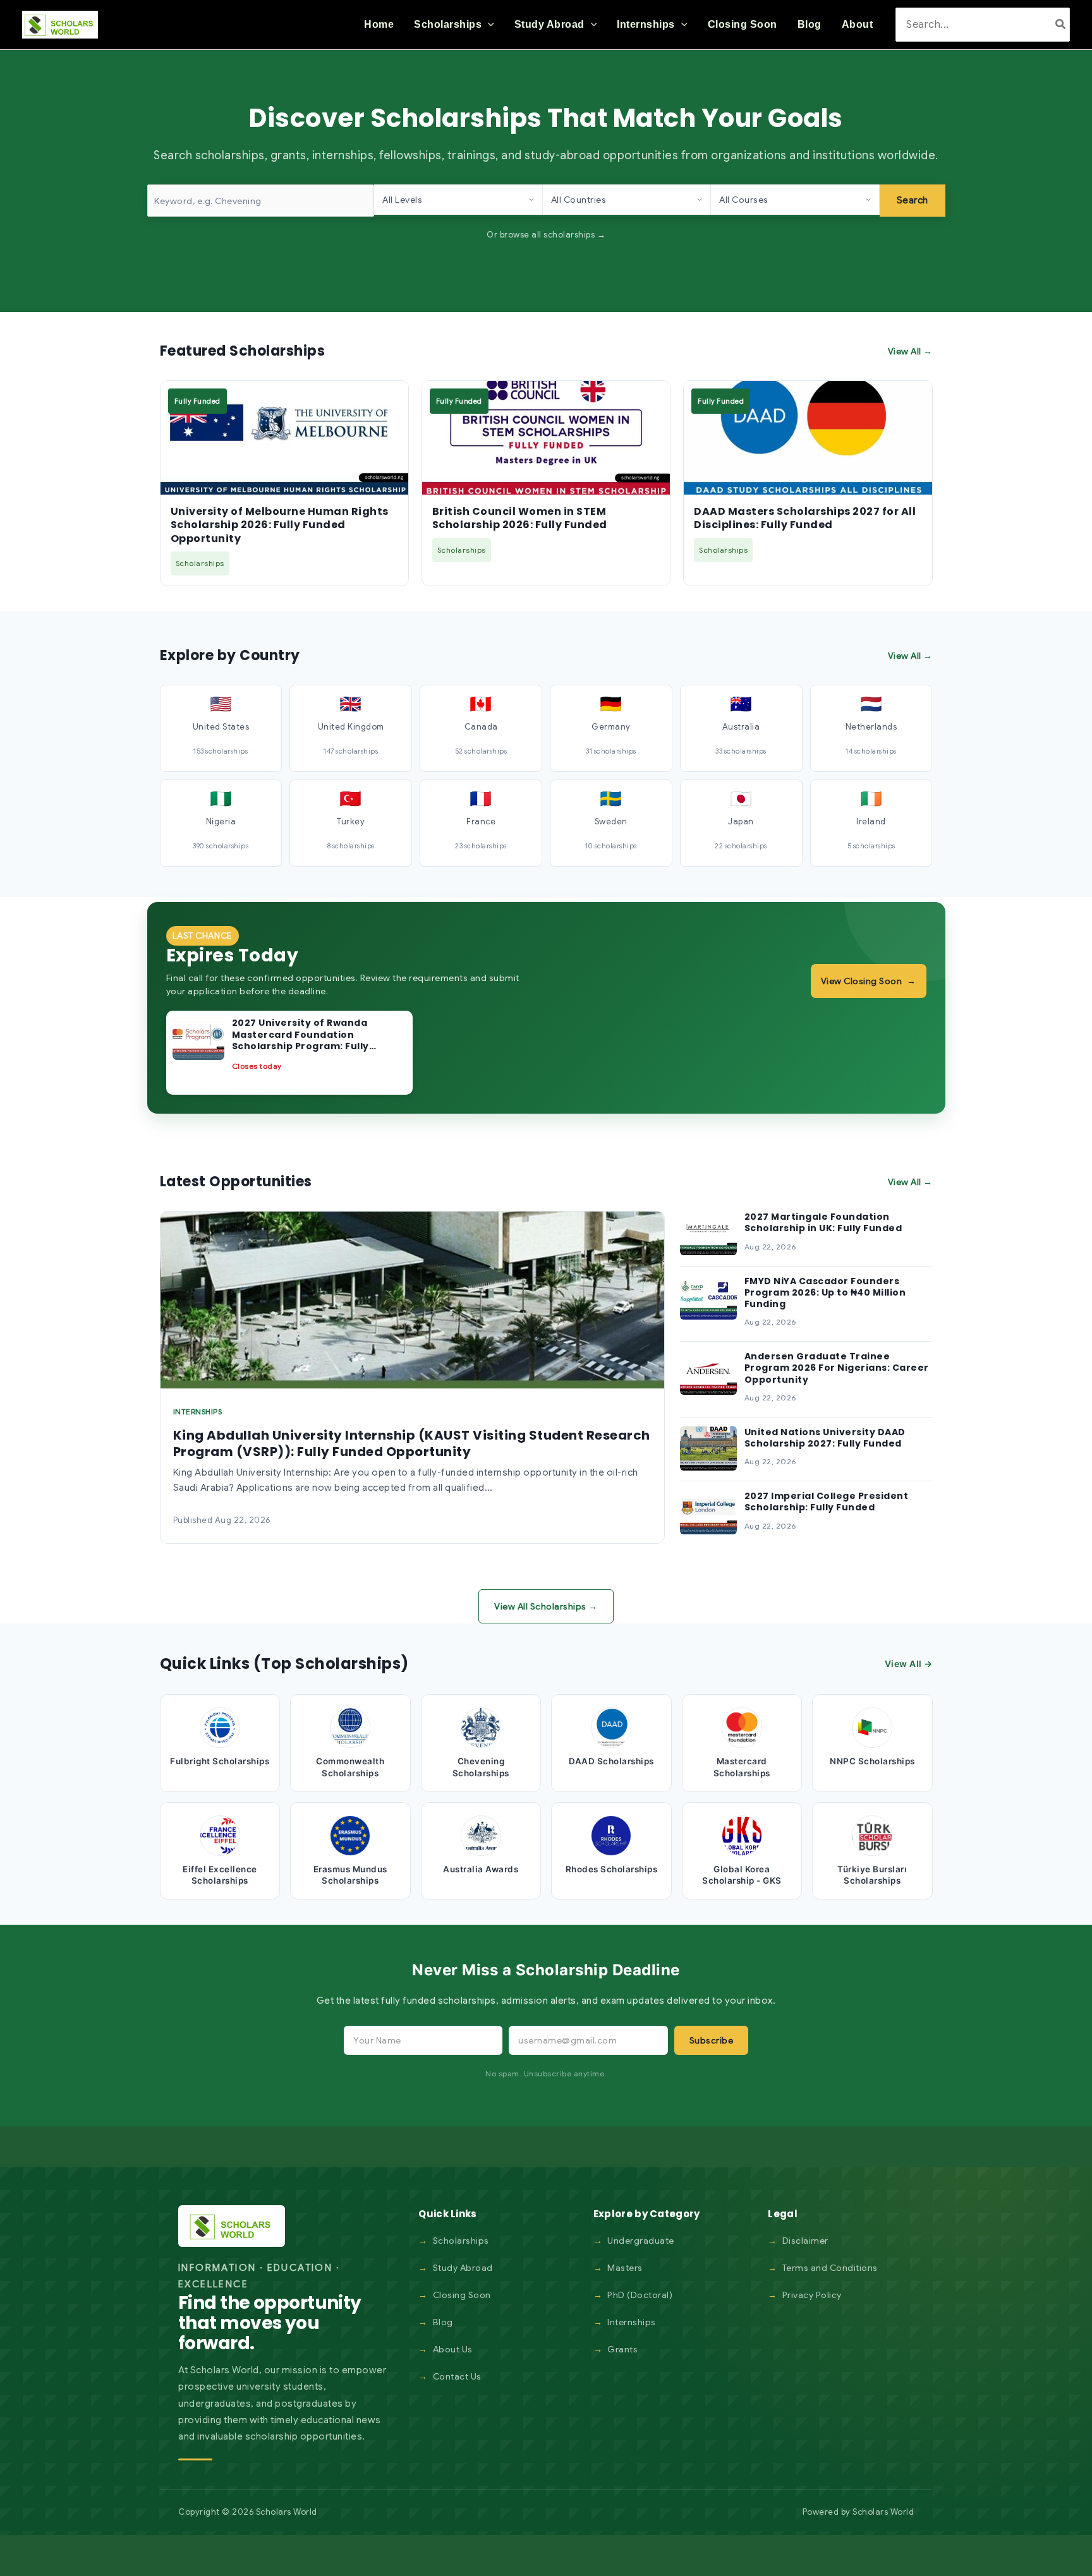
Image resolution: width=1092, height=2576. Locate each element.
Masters (625, 2268)
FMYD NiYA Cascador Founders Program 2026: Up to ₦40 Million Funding (825, 1292)
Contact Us (457, 2376)
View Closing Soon (869, 981)
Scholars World (883, 2512)
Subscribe (712, 2040)
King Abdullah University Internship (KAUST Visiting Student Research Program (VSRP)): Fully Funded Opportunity (412, 1443)
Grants (622, 2349)
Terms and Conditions (830, 2268)
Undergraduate (641, 2241)
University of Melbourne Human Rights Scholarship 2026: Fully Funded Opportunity (280, 525)
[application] (488, 25)
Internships (632, 2322)
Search (913, 200)
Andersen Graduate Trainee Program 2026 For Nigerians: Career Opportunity (837, 1368)
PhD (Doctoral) (640, 2295)
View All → (910, 351)
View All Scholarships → (546, 1606)
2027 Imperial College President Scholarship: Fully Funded (827, 1502)
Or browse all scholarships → (546, 235)
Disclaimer (805, 2241)
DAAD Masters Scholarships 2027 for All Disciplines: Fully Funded (805, 518)
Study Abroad (463, 2268)
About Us (453, 2349)
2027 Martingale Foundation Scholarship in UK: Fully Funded (823, 1222)
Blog (443, 2322)
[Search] (1061, 24)
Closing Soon (462, 2295)
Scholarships (461, 2241)
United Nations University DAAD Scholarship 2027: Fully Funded (825, 1438)
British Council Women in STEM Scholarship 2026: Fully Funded (520, 518)
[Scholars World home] (232, 2226)
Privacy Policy (812, 2295)
